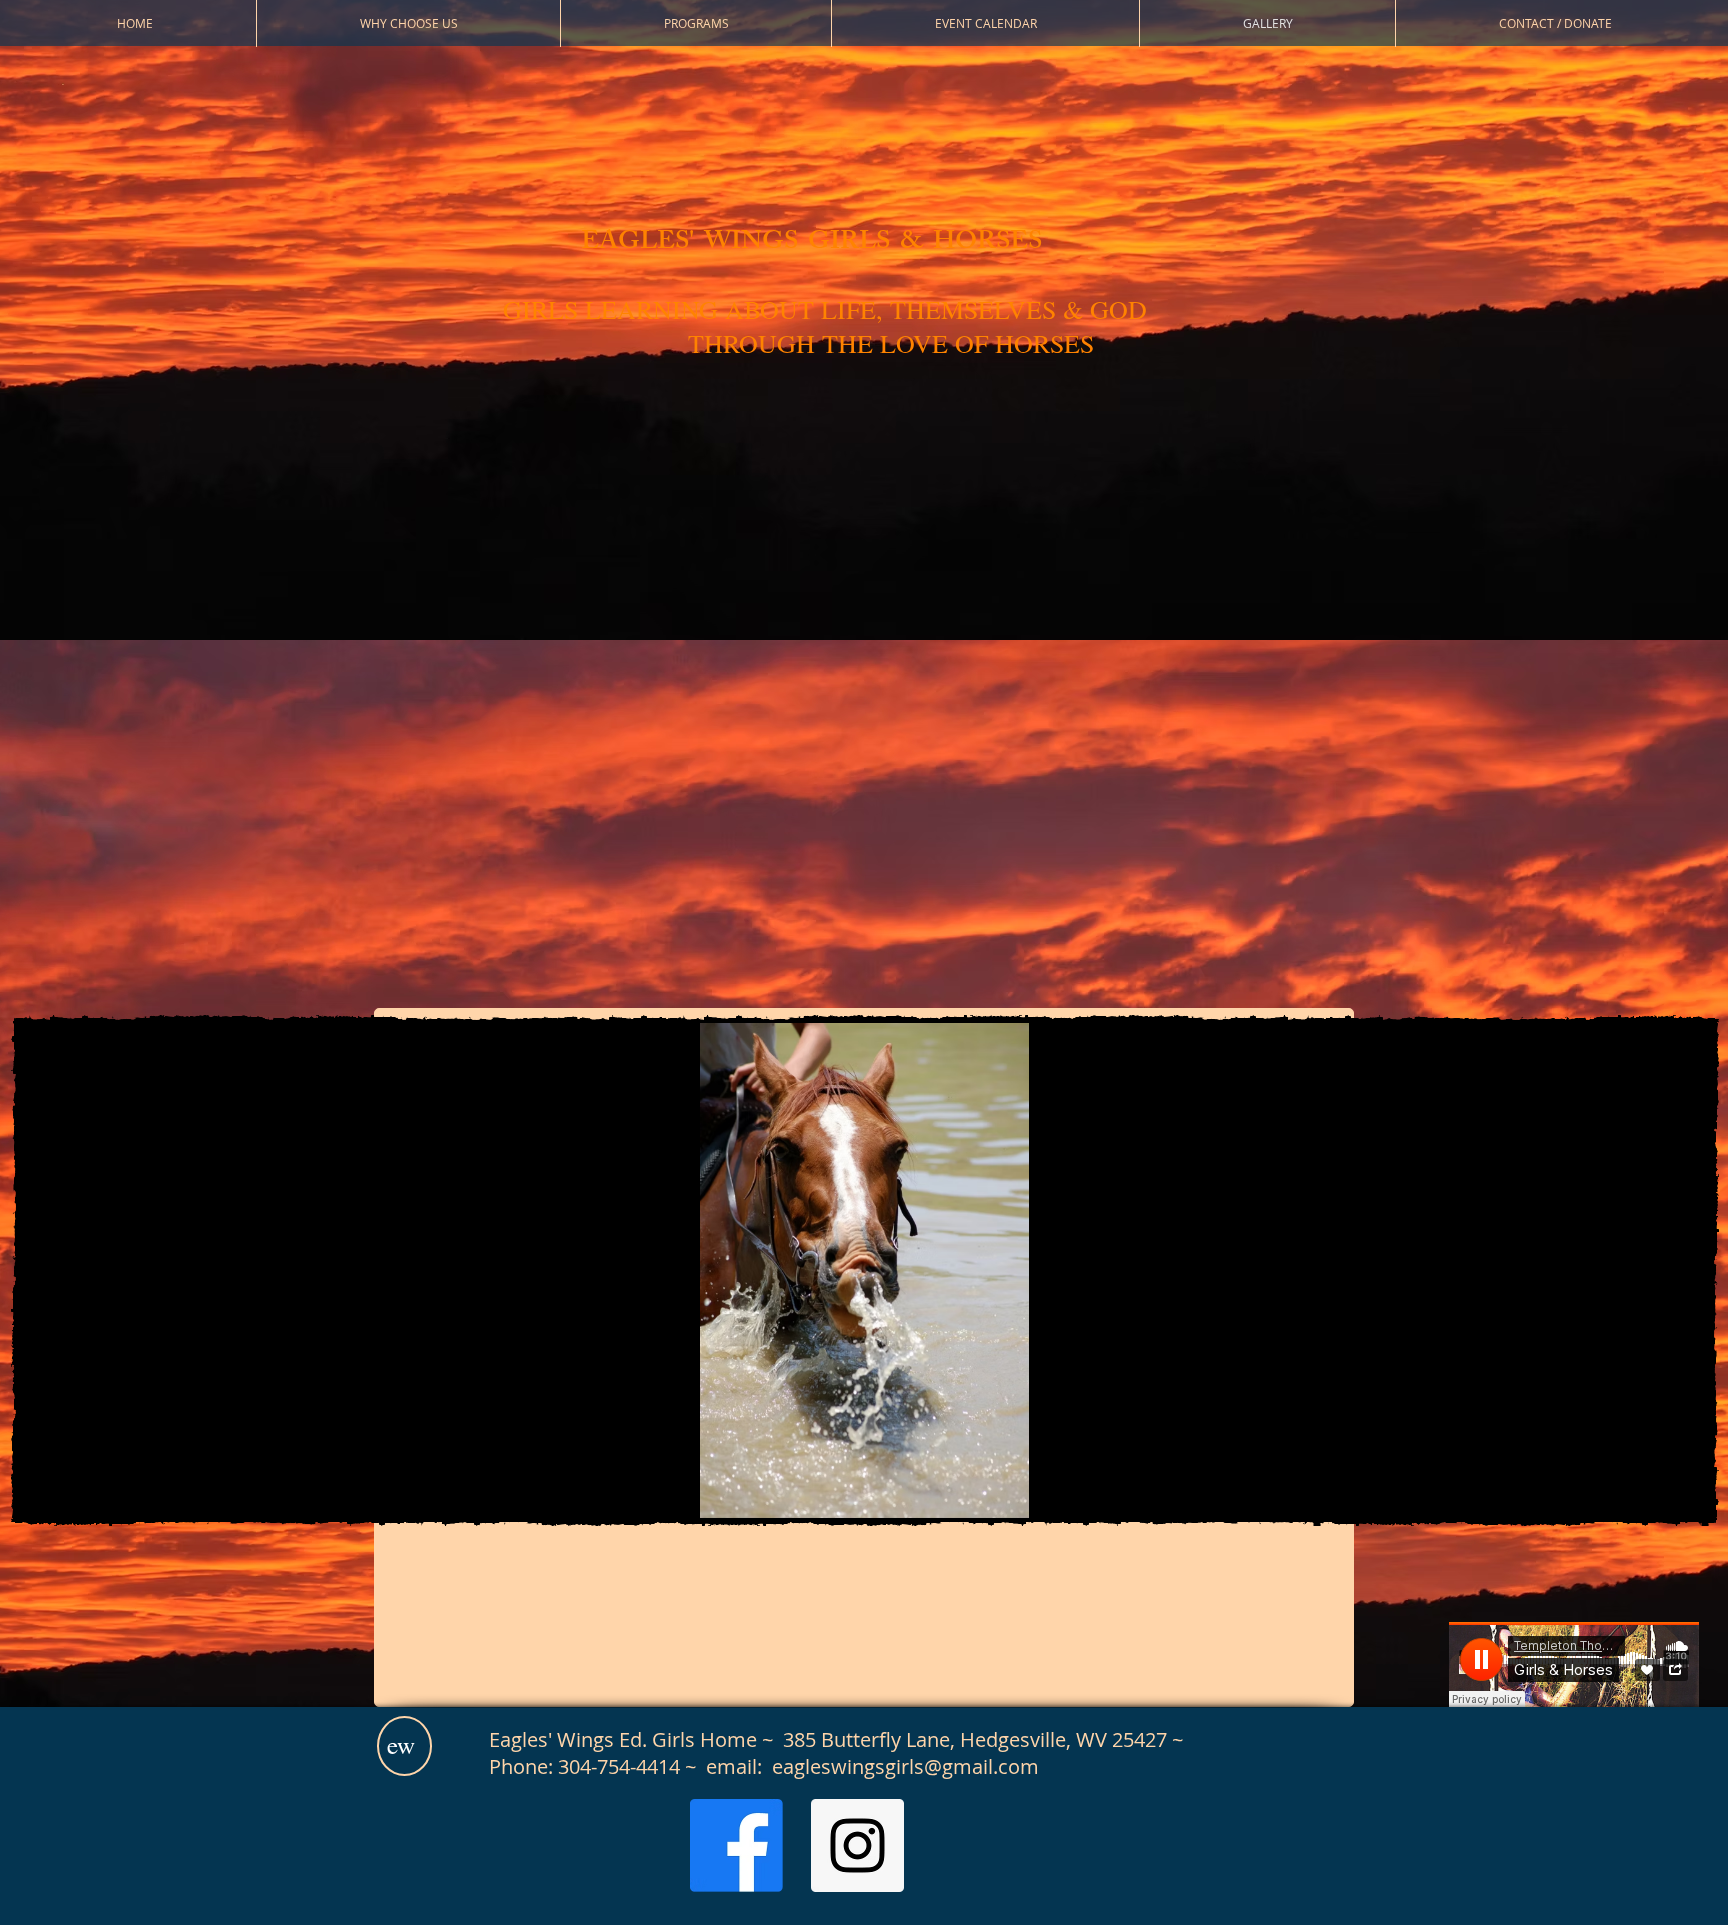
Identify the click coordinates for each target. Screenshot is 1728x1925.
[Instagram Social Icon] (857, 1845)
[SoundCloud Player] (1574, 1664)
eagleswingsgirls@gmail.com (905, 1766)
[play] (1574, 1482)
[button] (865, 1270)
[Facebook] (736, 1845)
